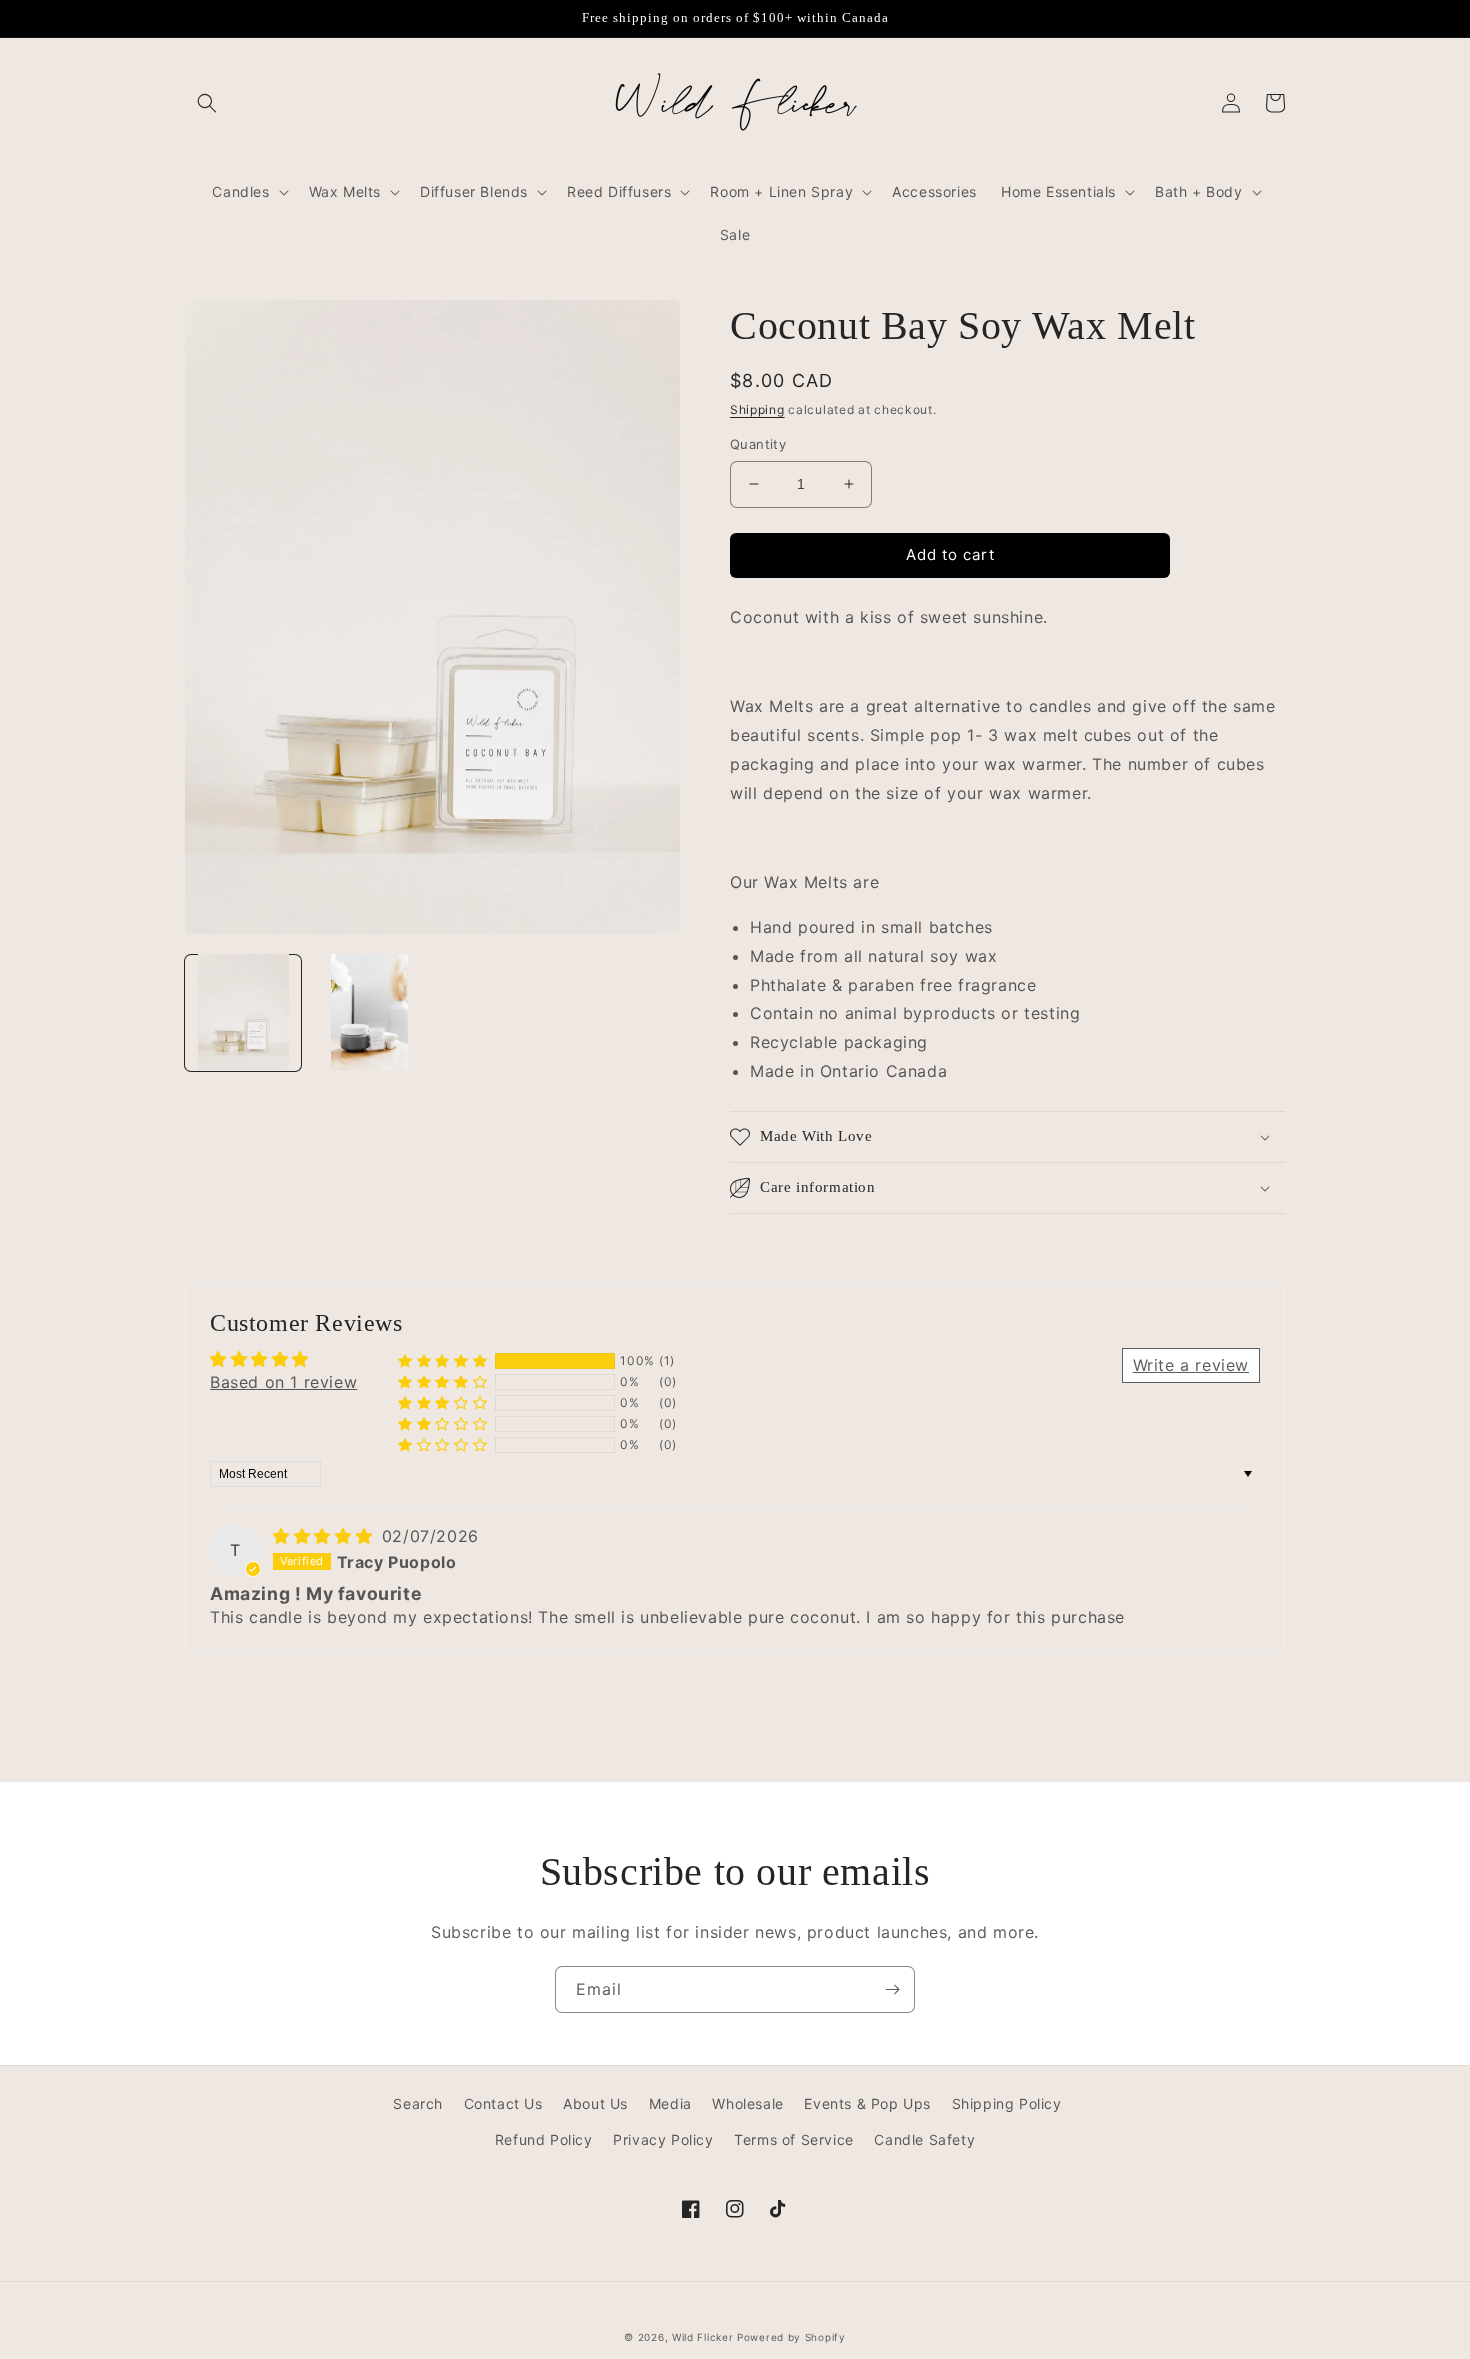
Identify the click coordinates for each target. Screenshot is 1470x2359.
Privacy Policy (663, 2139)
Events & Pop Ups (867, 2103)
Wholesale (747, 2103)
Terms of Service (794, 2139)
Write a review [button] (1191, 1365)
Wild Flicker (702, 2337)
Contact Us (503, 2103)
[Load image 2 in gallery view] (369, 1012)
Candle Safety (924, 2139)
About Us (595, 2103)
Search (418, 2103)
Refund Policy (544, 2139)
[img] (325, 1536)
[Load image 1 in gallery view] (243, 1012)
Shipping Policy (1007, 2103)
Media (670, 2103)
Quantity (758, 444)
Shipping (757, 409)
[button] (207, 103)
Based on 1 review (283, 1382)
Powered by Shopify (791, 2337)
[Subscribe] (892, 1989)
